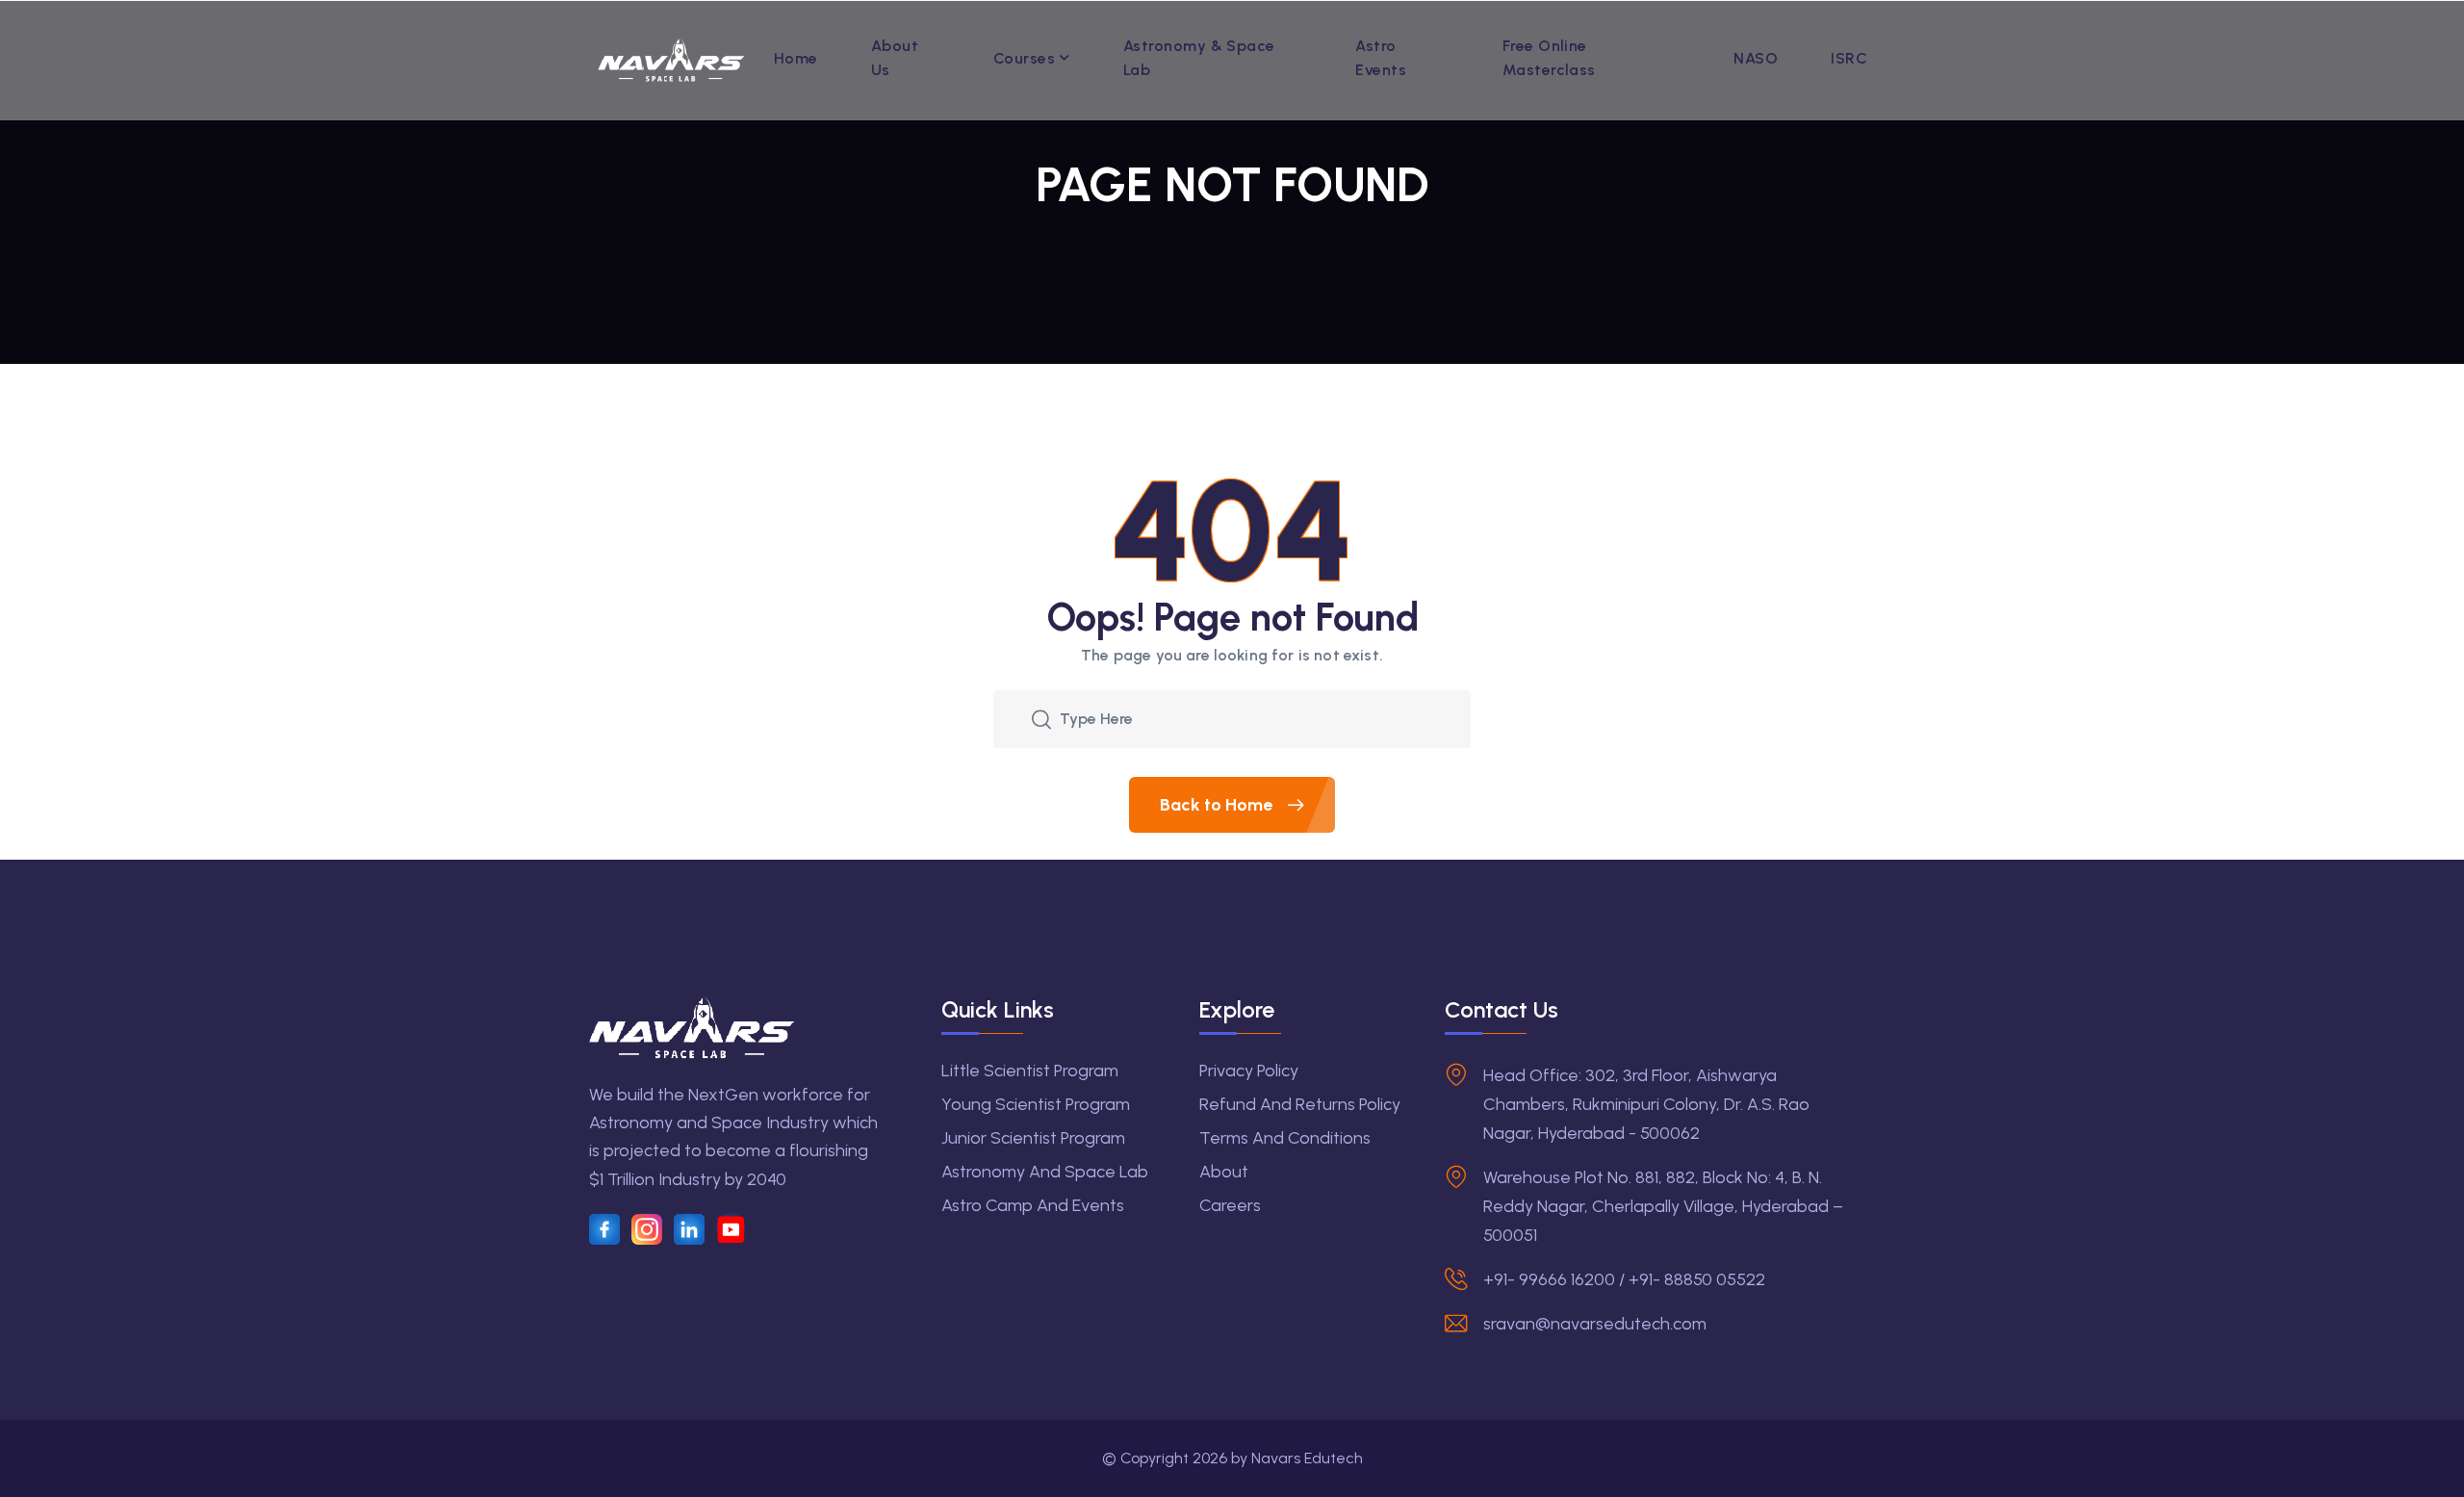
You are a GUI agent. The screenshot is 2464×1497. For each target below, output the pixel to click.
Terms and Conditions (1285, 1138)
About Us (895, 58)
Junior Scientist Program (1033, 1138)
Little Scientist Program (1030, 1071)
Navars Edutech (1307, 1458)
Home (796, 58)
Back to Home (1218, 805)
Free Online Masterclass (1549, 58)
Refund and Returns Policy (1300, 1104)
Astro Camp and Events (1033, 1205)
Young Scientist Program (1036, 1104)
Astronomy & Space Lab (1199, 58)
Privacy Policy (1249, 1071)
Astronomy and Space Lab (1045, 1172)
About (1224, 1172)
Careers (1230, 1205)
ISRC (1849, 58)
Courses (1024, 58)
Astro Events (1381, 58)
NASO (1756, 58)
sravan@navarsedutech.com (1595, 1324)
